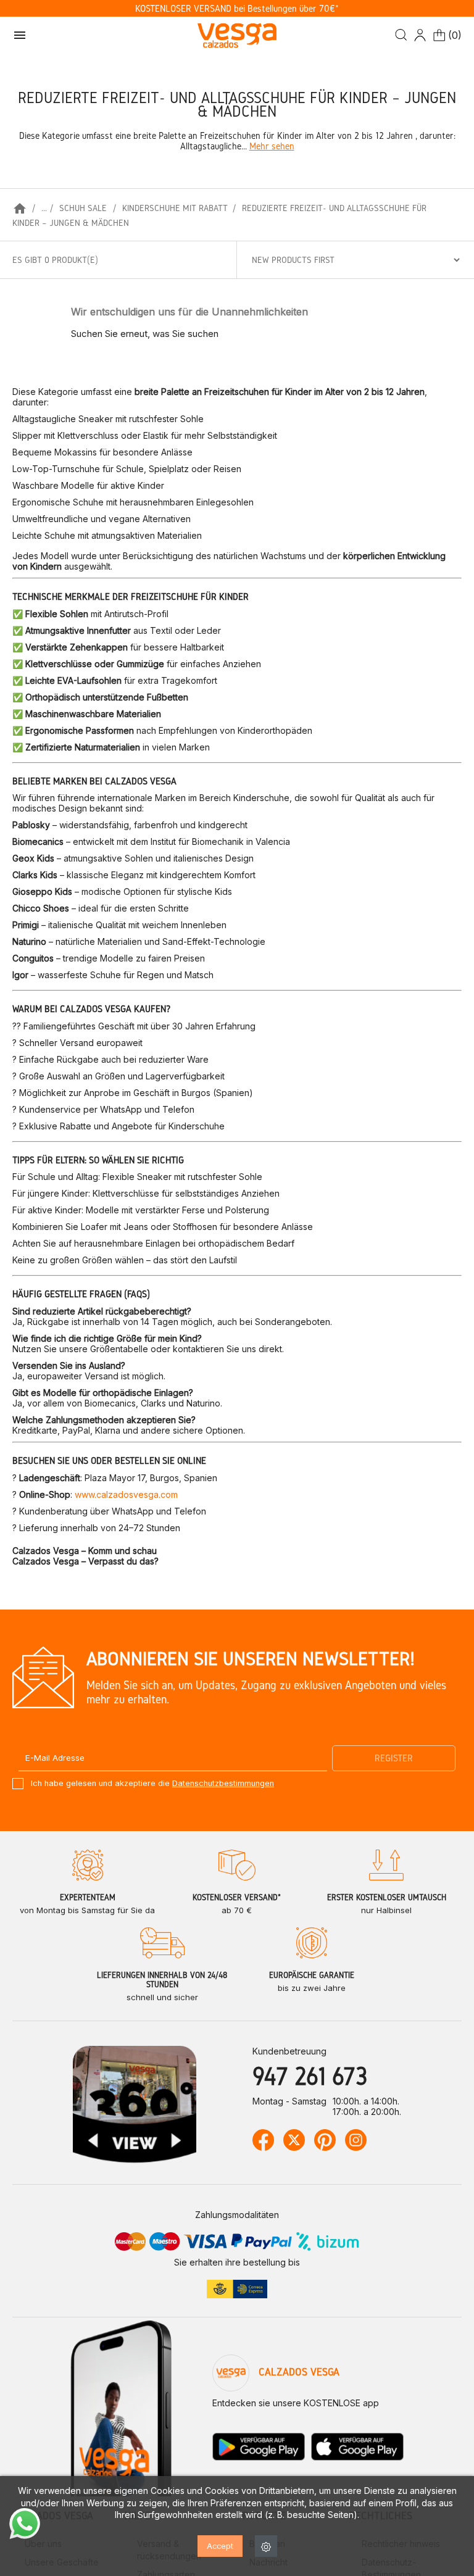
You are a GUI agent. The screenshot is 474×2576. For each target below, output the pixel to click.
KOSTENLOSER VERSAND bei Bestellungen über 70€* (237, 8)
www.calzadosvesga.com (126, 1494)
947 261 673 (310, 2076)
